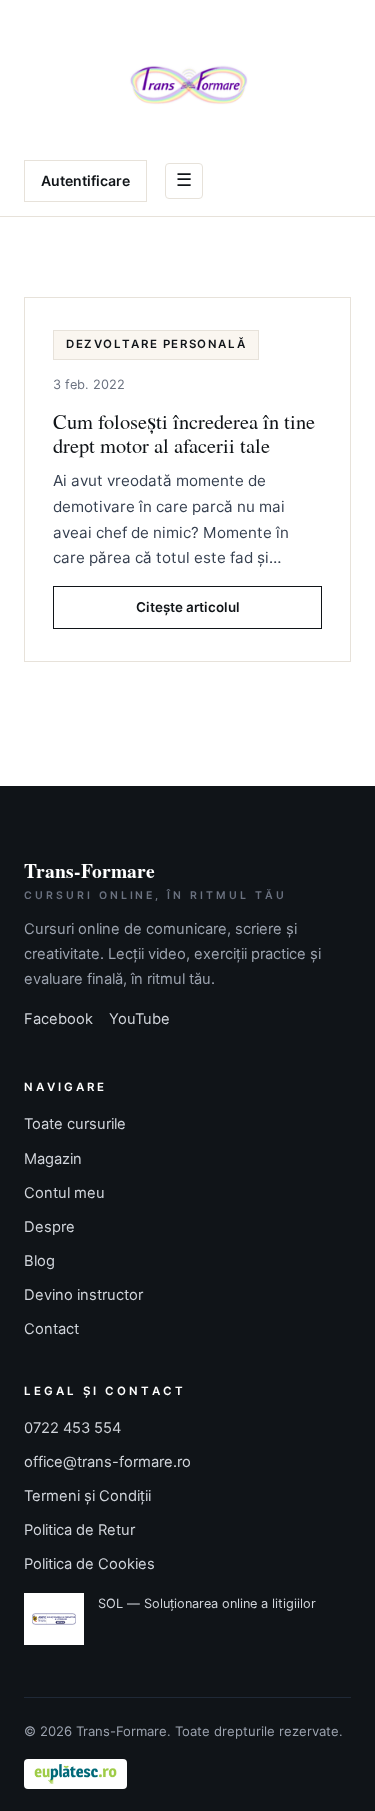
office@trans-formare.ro (107, 1462)
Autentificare (85, 180)
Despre (49, 1227)
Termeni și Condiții (87, 1496)
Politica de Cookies (89, 1564)
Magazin (53, 1159)
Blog (39, 1261)
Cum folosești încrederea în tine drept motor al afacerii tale (184, 432)
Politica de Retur (79, 1530)
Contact (51, 1329)
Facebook (58, 1019)
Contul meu (64, 1193)
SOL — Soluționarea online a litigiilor (207, 1603)
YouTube (139, 1019)
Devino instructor (83, 1295)
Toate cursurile (75, 1124)
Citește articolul (188, 607)
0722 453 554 (72, 1428)
